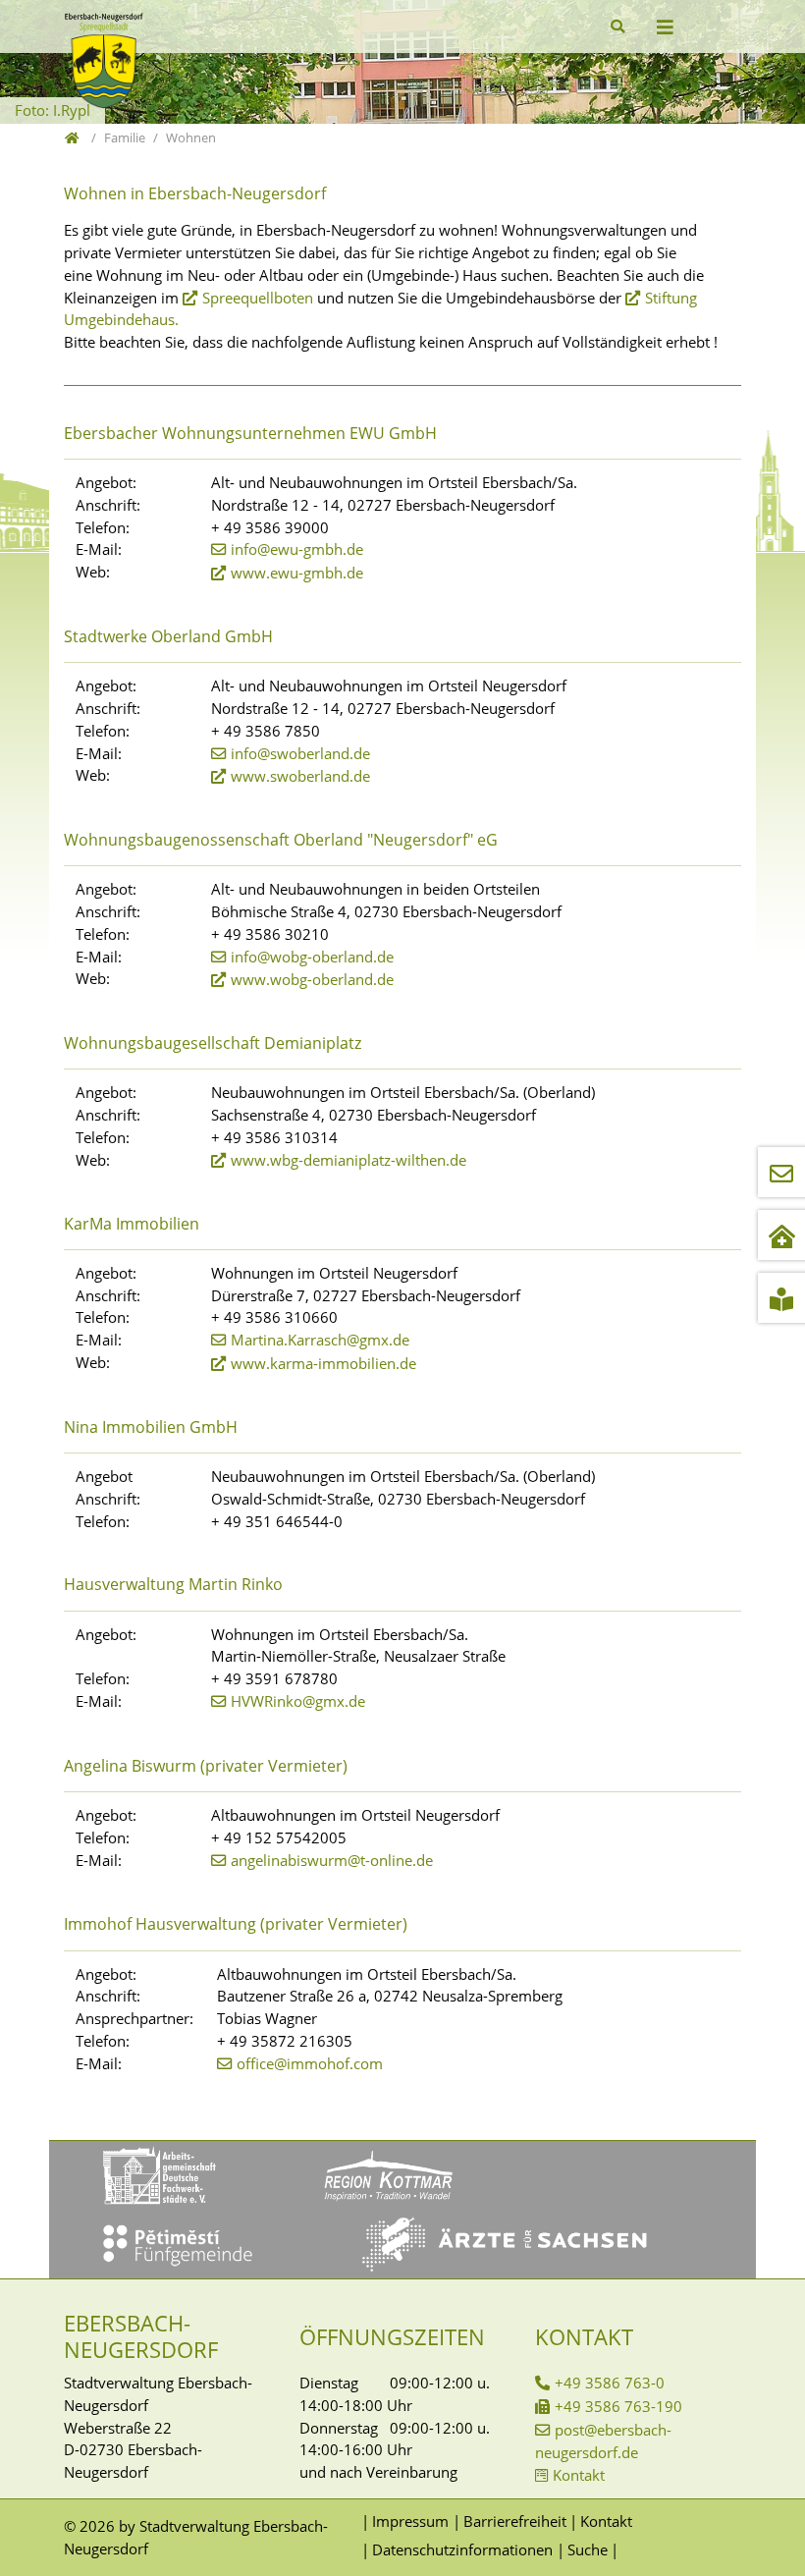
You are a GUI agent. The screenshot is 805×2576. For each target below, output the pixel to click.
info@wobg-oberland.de (312, 957)
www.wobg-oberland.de (312, 979)
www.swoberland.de (300, 776)
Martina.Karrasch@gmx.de (320, 1340)
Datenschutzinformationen (462, 2549)
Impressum (410, 2521)
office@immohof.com (310, 2063)
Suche (587, 2549)
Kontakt (579, 2475)
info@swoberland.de (300, 753)
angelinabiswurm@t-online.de (332, 1860)
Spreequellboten (258, 298)
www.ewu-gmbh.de (297, 573)
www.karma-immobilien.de (323, 1363)
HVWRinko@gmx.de (298, 1701)
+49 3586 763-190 (618, 2406)
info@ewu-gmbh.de (297, 549)
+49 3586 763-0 (610, 2383)
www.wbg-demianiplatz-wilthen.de (349, 1160)
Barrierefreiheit (514, 2521)
